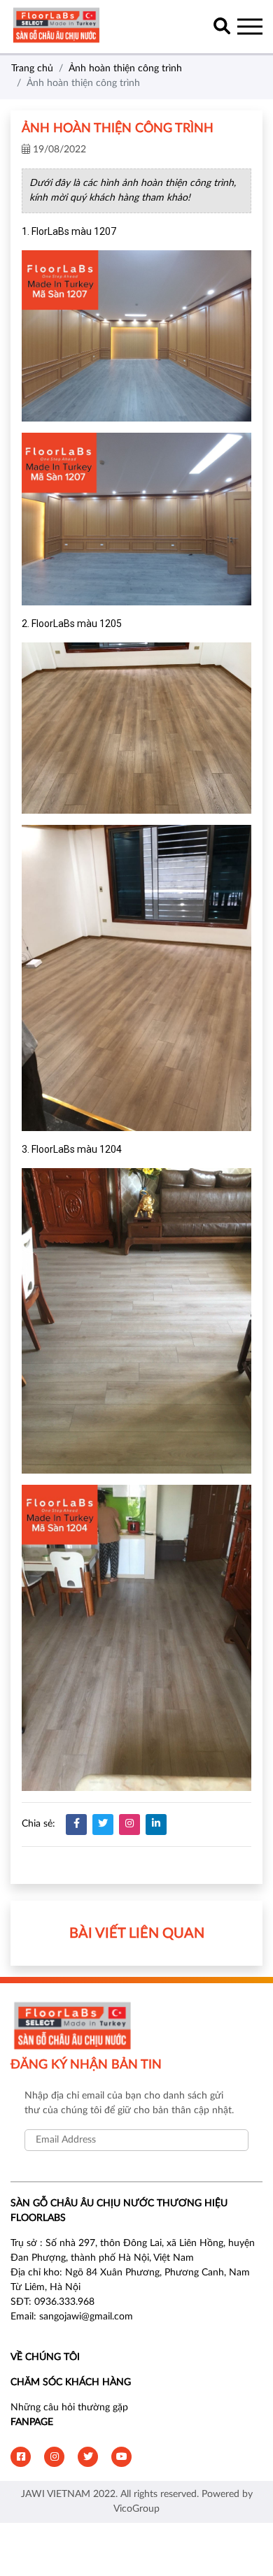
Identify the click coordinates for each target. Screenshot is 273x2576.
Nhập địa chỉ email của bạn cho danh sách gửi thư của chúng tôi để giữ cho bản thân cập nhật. (129, 2103)
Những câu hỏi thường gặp (69, 2408)
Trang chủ (32, 69)
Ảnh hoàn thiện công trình (125, 69)
